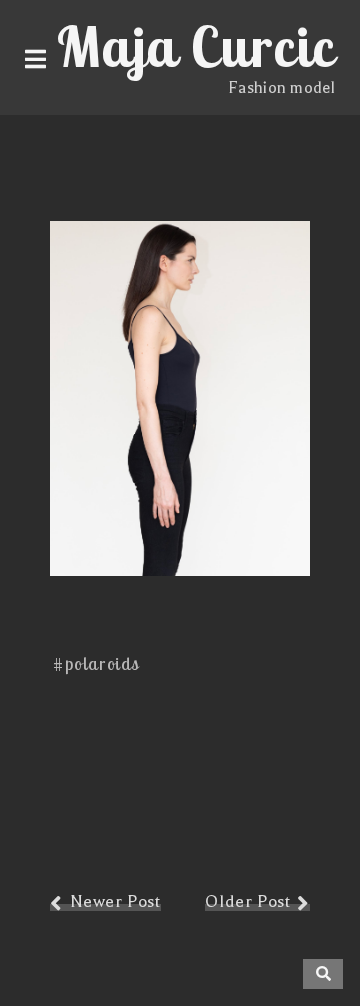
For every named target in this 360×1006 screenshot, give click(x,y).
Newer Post (115, 901)
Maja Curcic (196, 46)
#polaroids (96, 663)
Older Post (247, 901)
